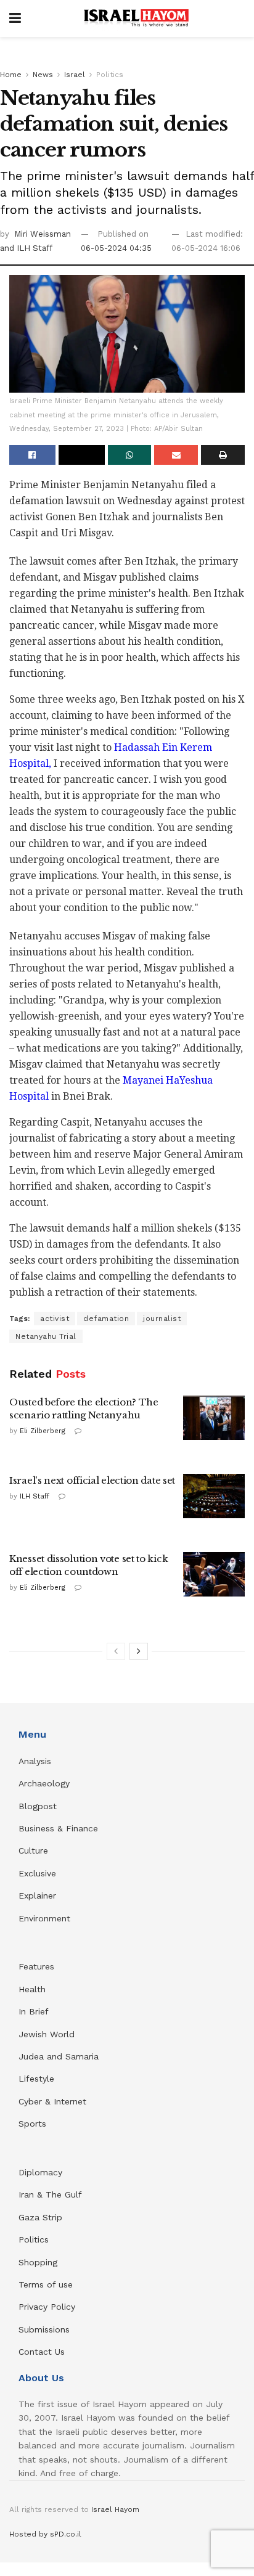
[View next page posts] (139, 1651)
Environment (44, 1918)
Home (11, 75)
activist (55, 1319)
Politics (110, 75)
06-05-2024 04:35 (116, 248)
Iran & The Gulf (50, 2194)
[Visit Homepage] (136, 18)
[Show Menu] (15, 18)
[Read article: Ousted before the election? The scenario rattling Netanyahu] (214, 1418)
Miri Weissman (43, 234)
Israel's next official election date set (92, 1480)
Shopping (38, 2262)
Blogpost (38, 1806)
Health (32, 1989)
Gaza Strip (40, 2217)
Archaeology (44, 1783)
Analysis (36, 1761)
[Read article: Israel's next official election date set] (214, 1496)
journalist (162, 1319)
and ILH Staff (26, 248)
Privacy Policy (47, 2307)
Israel (75, 75)
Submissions (44, 2329)
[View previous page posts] (116, 1651)
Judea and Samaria (59, 2056)
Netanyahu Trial (46, 1336)
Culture (33, 1850)
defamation (106, 1319)
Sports (32, 2124)
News (43, 75)
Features (36, 1966)
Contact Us (42, 2352)
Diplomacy (42, 2172)
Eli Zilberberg (43, 1431)
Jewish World (47, 2034)
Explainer (37, 1895)
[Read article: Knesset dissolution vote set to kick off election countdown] (214, 1574)
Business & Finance (58, 1828)
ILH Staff (35, 1496)
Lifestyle (36, 2079)
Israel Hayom (115, 2509)
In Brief (34, 2011)
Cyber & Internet (52, 2101)
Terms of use (46, 2284)
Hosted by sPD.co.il (45, 2534)
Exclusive (37, 1873)
